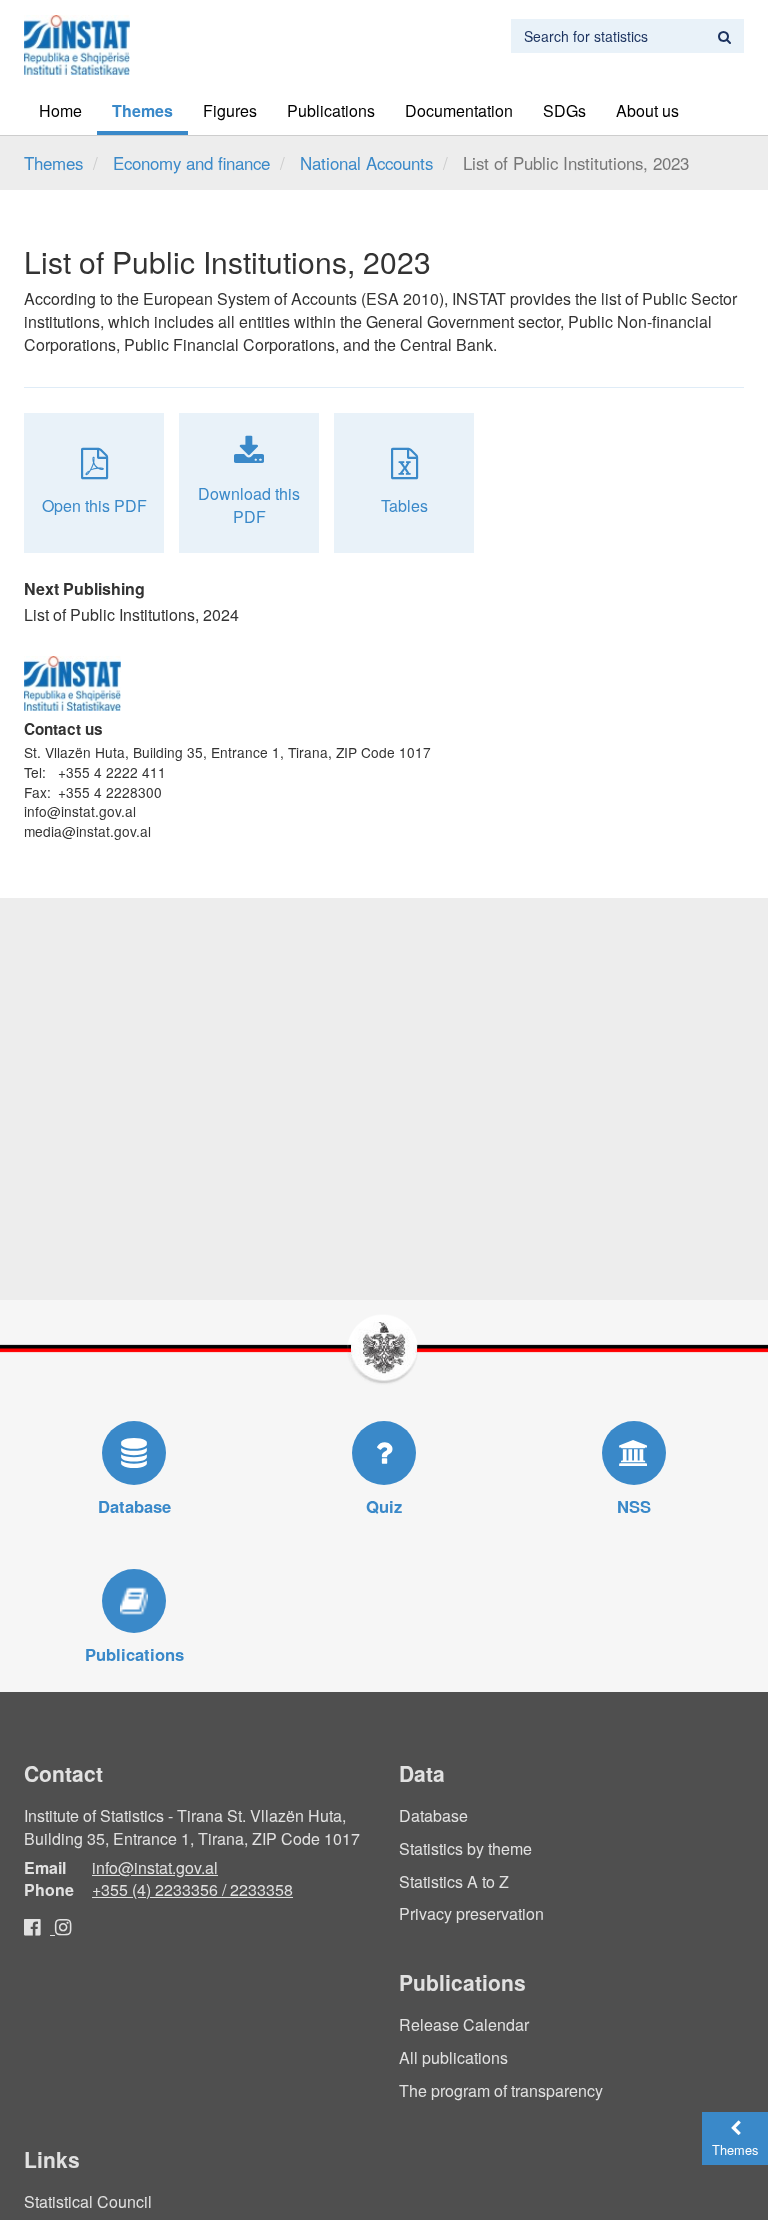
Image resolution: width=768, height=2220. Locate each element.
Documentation (459, 110)
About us (647, 110)
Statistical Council (88, 2201)
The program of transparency (501, 2090)
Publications (331, 110)
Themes (142, 110)
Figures (230, 110)
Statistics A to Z (454, 1881)
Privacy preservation (471, 1913)
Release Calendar (464, 2024)
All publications (453, 2057)
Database (433, 1815)
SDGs (564, 110)
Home (60, 110)
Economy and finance (191, 163)
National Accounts (366, 163)
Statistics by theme (465, 1848)
